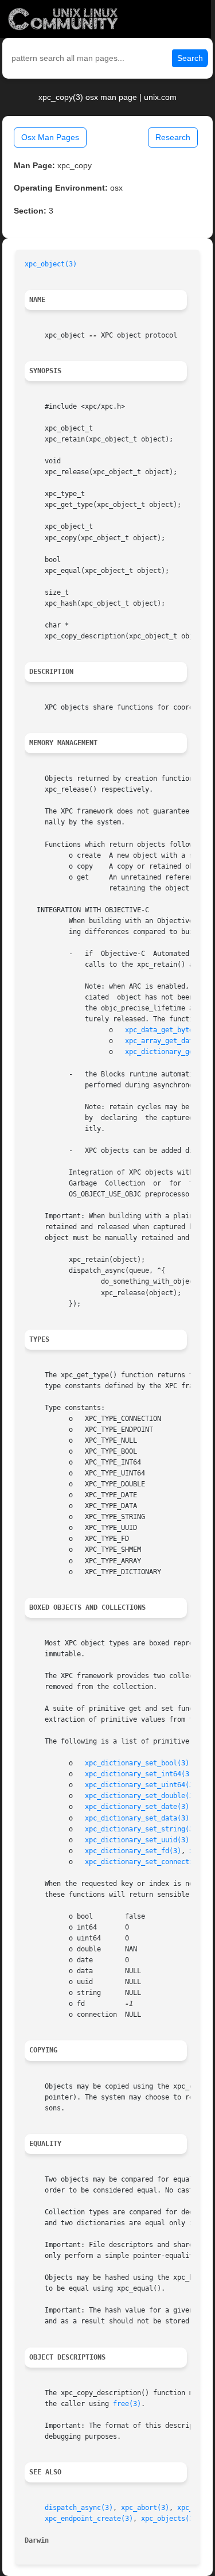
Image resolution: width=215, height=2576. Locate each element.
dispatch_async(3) (79, 2508)
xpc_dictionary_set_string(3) (141, 1829)
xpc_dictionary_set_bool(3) (137, 1763)
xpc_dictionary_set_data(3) (137, 1818)
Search (190, 58)
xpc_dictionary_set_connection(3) (149, 1862)
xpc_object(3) (51, 264)
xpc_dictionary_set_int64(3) (139, 1774)
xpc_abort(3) (145, 2508)
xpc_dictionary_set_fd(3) (133, 1851)
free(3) (127, 2404)
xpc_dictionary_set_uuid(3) (137, 1840)
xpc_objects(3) (169, 2519)
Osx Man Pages (50, 137)
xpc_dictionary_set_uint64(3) (141, 1785)
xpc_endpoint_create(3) (89, 2519)
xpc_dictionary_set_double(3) (141, 1796)
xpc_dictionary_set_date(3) (137, 1807)
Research (173, 137)
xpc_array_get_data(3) (167, 1041)
